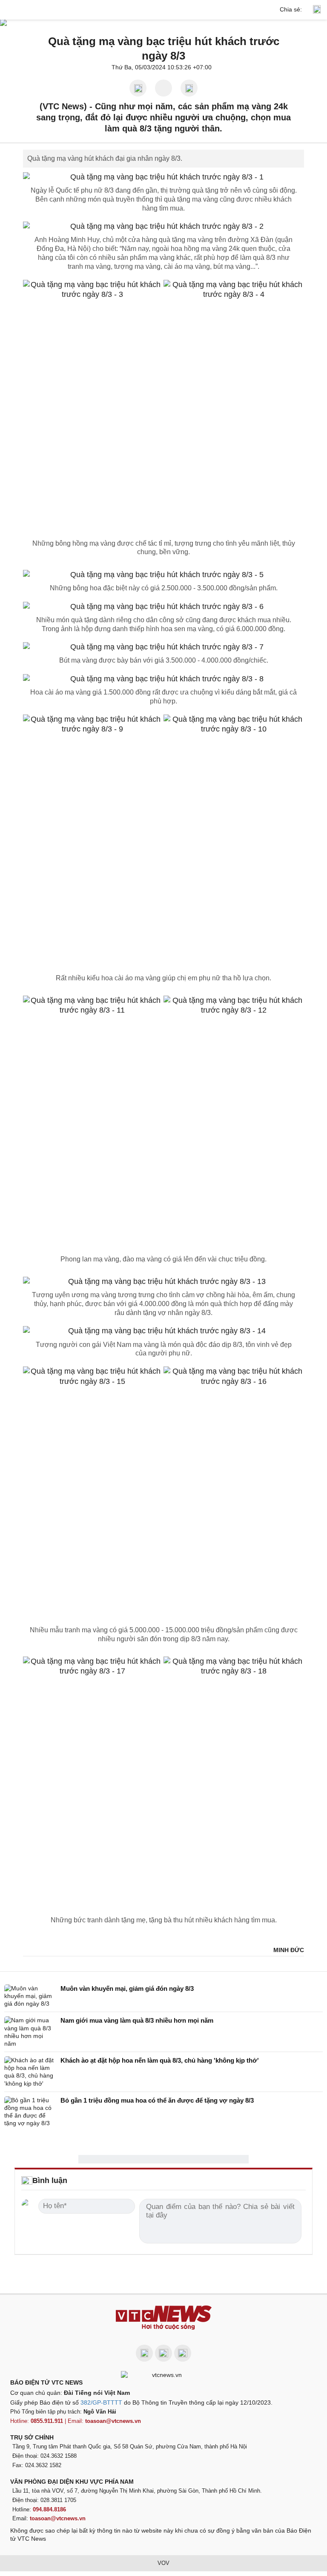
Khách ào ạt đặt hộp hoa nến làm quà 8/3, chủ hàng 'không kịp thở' (160, 2060)
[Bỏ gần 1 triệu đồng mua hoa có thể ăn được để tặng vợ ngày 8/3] (30, 2112)
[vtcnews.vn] (163, 10)
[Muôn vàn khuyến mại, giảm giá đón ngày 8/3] (30, 1996)
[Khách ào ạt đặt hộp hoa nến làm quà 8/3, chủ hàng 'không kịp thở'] (30, 2072)
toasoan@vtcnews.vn (113, 2421)
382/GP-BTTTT (101, 2402)
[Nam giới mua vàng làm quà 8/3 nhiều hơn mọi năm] (30, 2032)
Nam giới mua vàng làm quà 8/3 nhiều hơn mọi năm (137, 2020)
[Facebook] (144, 2353)
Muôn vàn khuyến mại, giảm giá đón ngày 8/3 (127, 1988)
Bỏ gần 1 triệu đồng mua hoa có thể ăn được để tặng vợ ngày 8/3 (157, 2100)
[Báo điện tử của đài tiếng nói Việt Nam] (163, 2375)
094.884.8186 (49, 2509)
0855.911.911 (47, 2421)
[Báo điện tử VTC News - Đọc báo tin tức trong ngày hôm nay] (164, 2318)
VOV (163, 2563)
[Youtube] (163, 2353)
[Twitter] (183, 2353)
